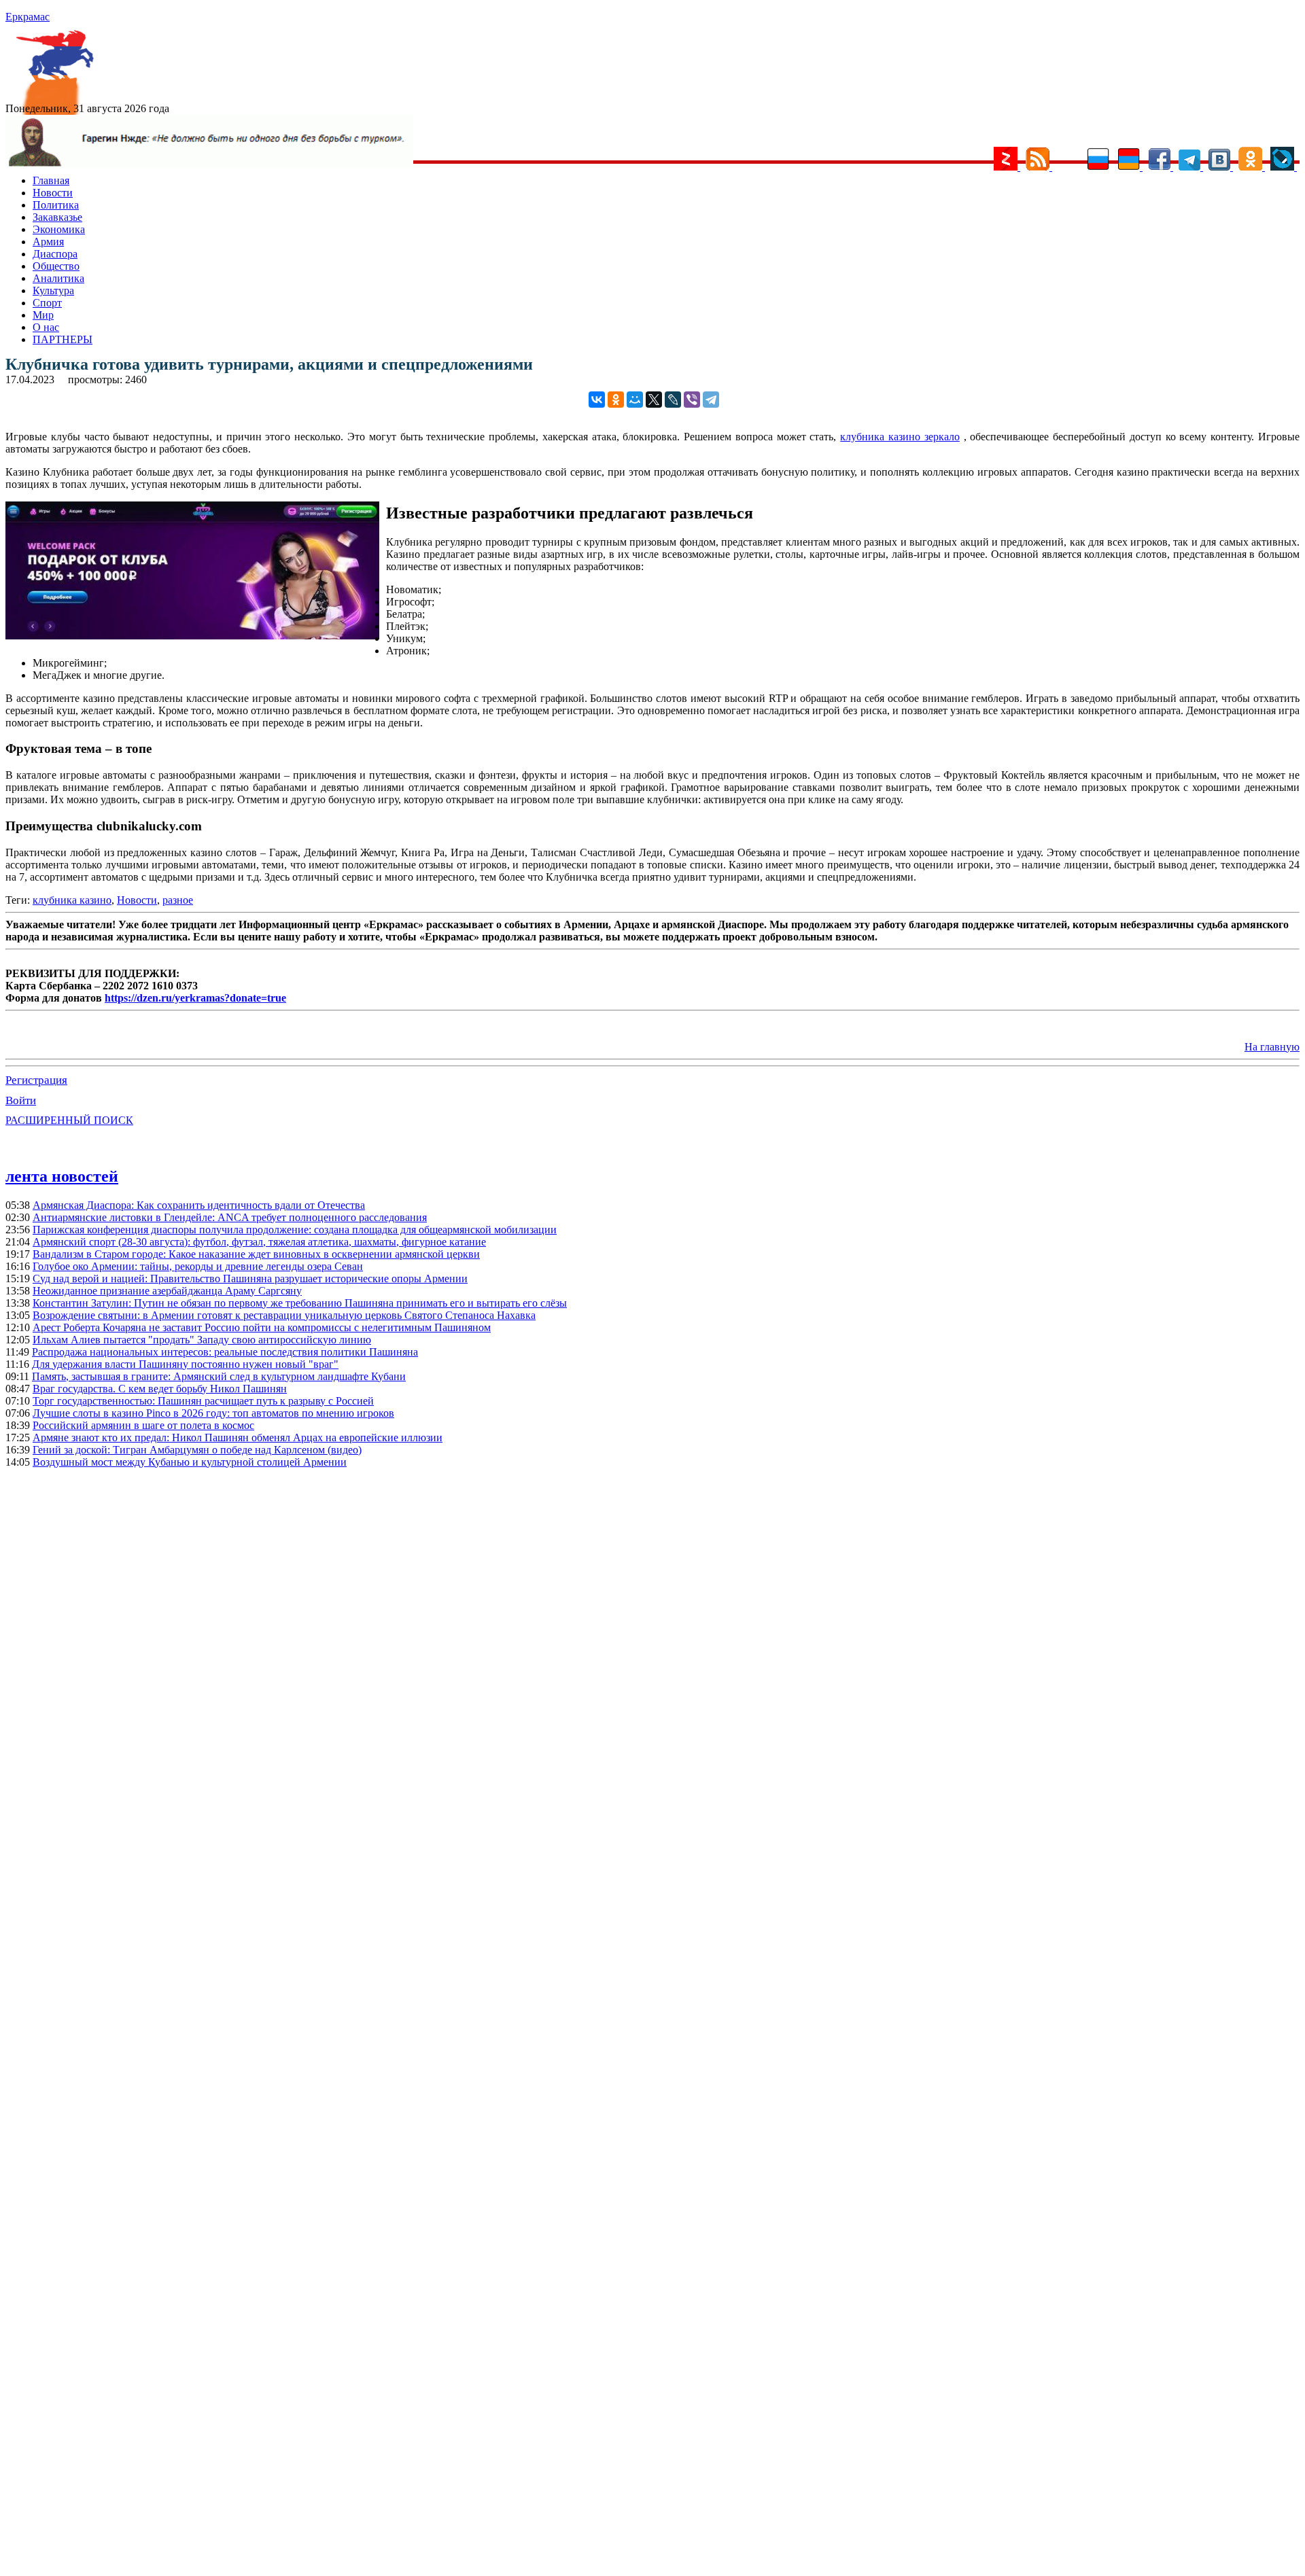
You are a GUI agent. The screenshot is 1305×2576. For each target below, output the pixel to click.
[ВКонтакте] (597, 400)
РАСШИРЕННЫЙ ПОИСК (69, 1120)
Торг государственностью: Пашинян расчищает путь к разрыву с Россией (203, 1401)
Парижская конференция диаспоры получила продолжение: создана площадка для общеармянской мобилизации (295, 1230)
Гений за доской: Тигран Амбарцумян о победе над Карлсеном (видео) (197, 1450)
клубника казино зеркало (900, 437)
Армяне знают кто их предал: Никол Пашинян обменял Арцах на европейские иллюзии (238, 1437)
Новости (53, 193)
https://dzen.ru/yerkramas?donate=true (195, 998)
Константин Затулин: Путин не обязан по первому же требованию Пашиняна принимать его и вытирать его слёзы (300, 1303)
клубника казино (72, 900)
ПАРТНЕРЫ (63, 339)
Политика (56, 205)
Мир (43, 315)
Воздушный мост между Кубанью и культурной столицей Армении (190, 1462)
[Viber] (692, 400)
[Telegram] (711, 400)
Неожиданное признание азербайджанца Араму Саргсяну (167, 1291)
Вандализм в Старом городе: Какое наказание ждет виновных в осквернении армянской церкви (256, 1254)
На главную (1272, 1047)
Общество (56, 266)
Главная (51, 180)
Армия (48, 242)
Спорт (47, 303)
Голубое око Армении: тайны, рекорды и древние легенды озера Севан (198, 1266)
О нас (46, 327)
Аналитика (58, 278)
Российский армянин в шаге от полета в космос (143, 1425)
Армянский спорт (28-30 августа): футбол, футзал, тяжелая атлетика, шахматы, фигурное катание (259, 1242)
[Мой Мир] (635, 400)
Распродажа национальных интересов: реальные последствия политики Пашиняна (225, 1352)
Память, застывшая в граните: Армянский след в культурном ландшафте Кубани (219, 1376)
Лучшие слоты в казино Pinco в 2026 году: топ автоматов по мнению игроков (213, 1413)
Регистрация (36, 1080)
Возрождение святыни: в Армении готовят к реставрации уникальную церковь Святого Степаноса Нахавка (284, 1315)
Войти (21, 1100)
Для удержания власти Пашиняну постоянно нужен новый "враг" (185, 1364)
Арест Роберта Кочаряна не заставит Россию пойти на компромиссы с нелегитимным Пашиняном (262, 1327)
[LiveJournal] (673, 400)
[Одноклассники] (616, 400)
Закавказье (57, 217)
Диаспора (55, 254)
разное (178, 900)
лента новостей (62, 1176)
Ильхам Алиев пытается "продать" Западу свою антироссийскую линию (202, 1340)
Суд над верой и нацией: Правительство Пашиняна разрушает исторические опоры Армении (250, 1278)
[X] (654, 400)
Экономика (59, 229)
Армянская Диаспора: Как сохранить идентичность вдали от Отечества (199, 1205)
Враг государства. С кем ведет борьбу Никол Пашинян (160, 1389)
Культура (53, 290)
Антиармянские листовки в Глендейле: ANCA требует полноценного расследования (230, 1217)
